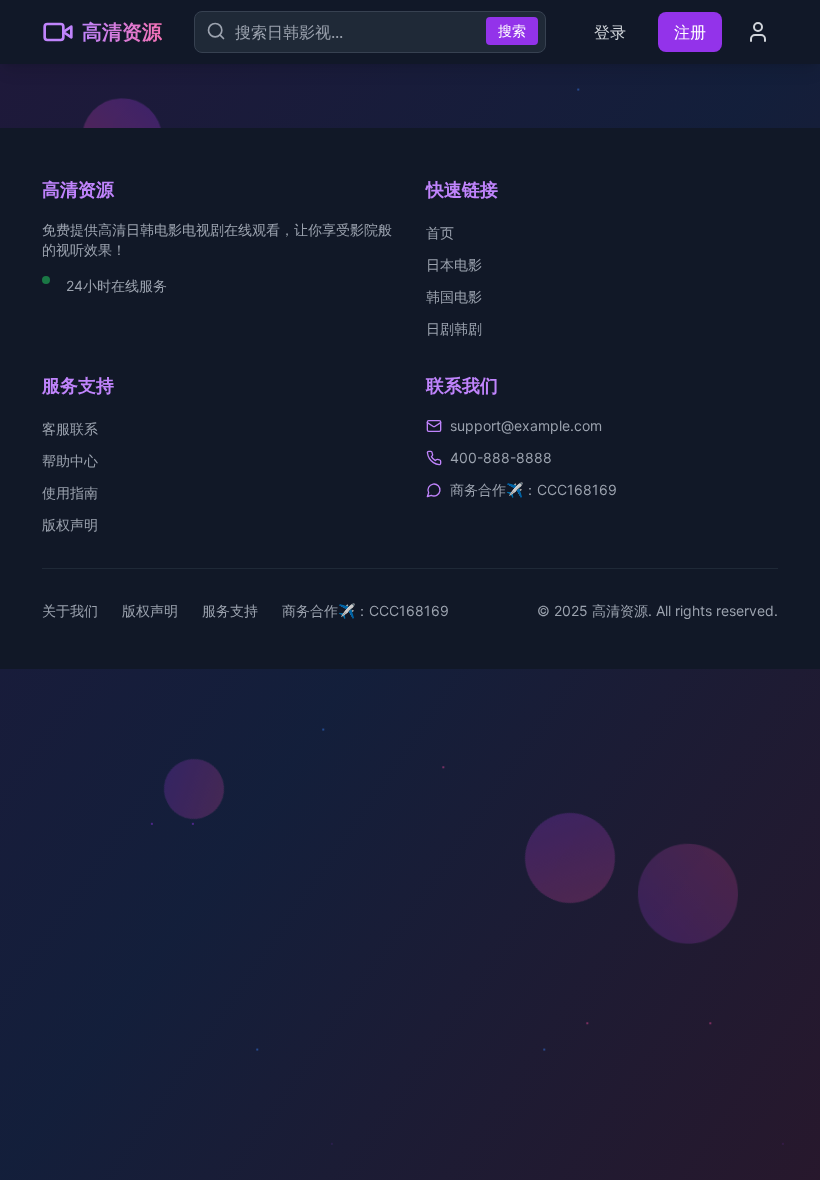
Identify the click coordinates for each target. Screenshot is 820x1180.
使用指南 (70, 492)
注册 (690, 32)
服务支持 (230, 610)
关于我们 (70, 610)
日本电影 (454, 264)
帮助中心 (70, 460)
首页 (440, 232)
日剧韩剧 (454, 328)
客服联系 (70, 428)
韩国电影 (454, 296)
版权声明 (70, 524)
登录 (610, 32)
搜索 (512, 30)
